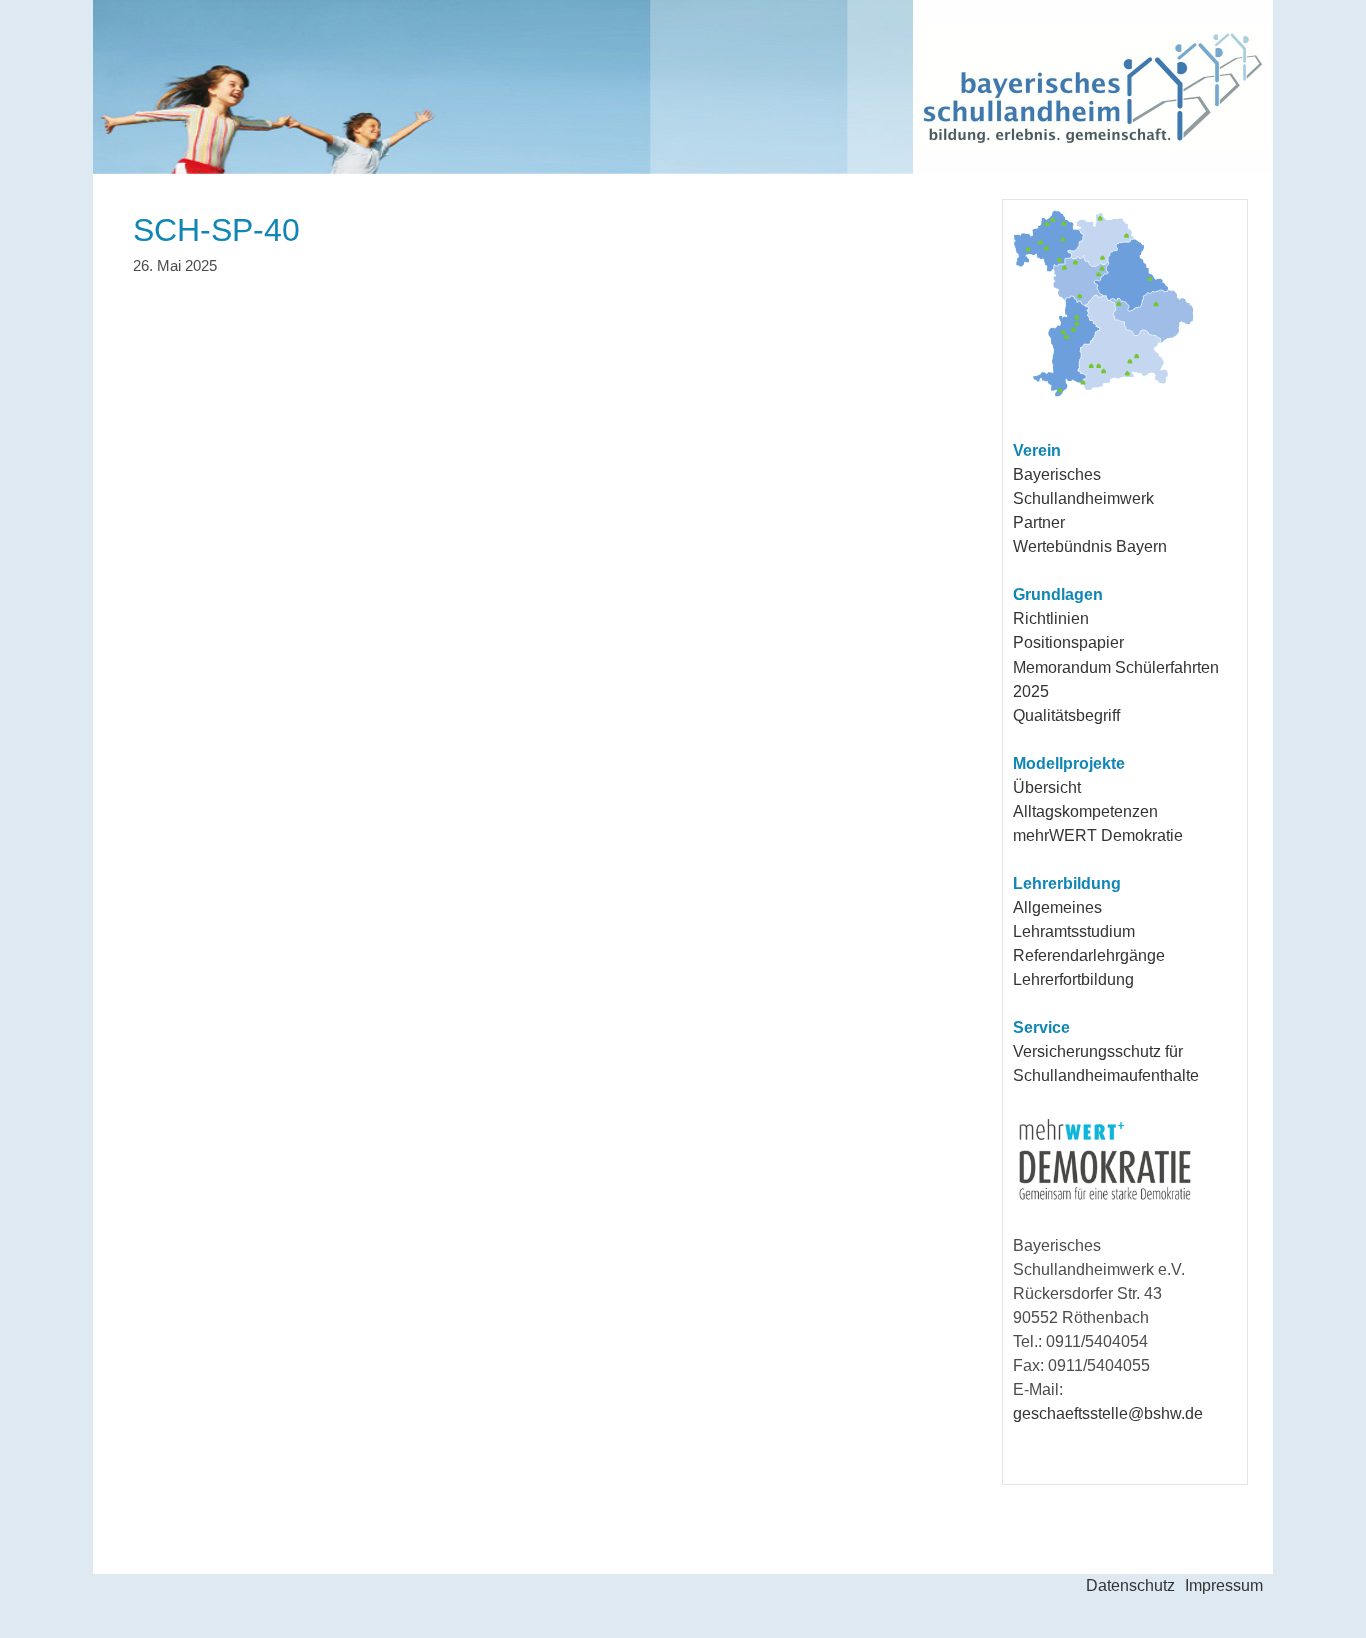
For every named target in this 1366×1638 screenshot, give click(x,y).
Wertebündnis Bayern (1090, 546)
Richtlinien (1051, 618)
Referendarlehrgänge (1089, 955)
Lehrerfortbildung (1073, 979)
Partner (1039, 522)
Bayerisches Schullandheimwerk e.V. (584, 87)
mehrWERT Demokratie (1098, 835)
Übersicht (1047, 787)
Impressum (1224, 1585)
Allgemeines (1057, 907)
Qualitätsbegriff (1066, 715)
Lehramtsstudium (1074, 931)
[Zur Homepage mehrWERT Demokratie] (1105, 1200)
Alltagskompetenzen (1085, 811)
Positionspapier (1068, 642)
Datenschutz (1130, 1585)
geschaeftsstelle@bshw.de (1108, 1413)
